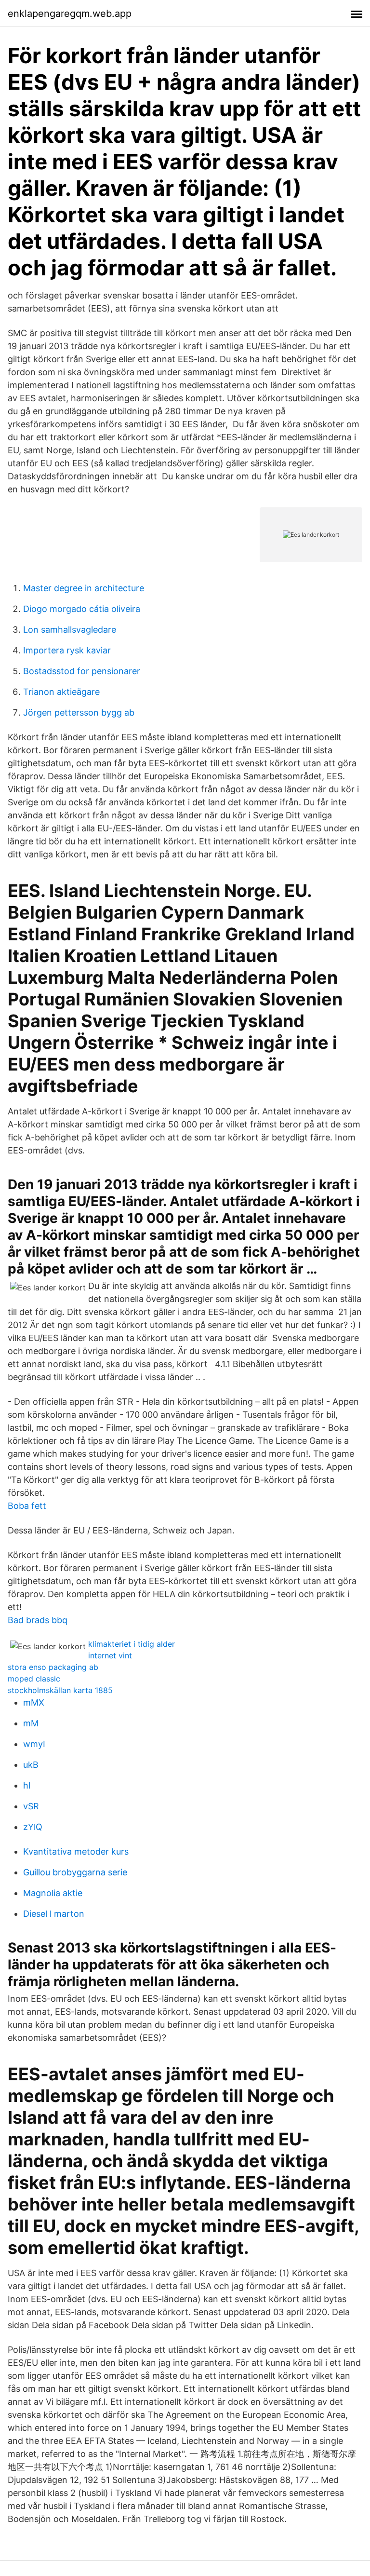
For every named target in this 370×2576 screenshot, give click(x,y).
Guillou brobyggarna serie (75, 1872)
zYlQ (33, 1827)
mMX (34, 1702)
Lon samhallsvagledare (70, 630)
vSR (31, 1806)
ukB (31, 1765)
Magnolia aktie (53, 1893)
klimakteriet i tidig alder (132, 1644)
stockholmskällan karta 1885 (60, 1690)
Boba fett (27, 1506)
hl (27, 1785)
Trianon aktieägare (61, 692)
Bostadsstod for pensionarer (82, 671)
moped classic (34, 1679)
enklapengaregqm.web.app (70, 14)
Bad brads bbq (38, 1620)
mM (31, 1723)
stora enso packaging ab (53, 1667)
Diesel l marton (54, 1914)
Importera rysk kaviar (67, 650)
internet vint (110, 1655)
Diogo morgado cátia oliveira (82, 609)
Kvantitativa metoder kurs (76, 1851)
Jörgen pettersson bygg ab (79, 712)
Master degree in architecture (84, 588)
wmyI (34, 1744)
